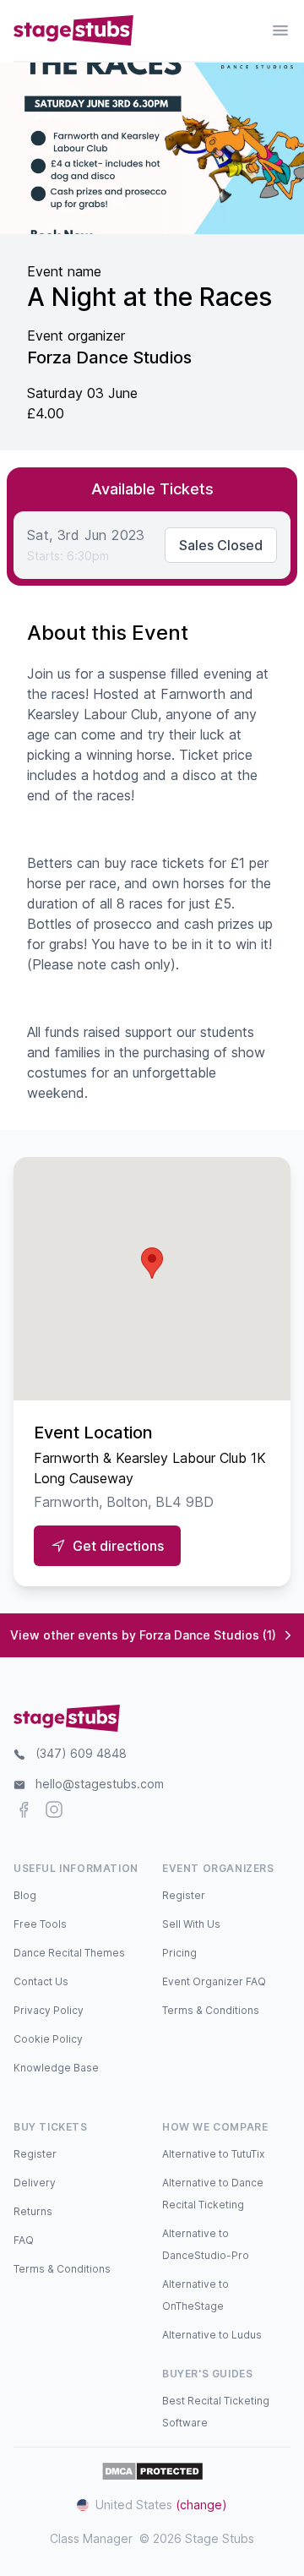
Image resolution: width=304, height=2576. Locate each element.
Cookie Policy (48, 2039)
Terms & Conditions (211, 2010)
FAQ (24, 2240)
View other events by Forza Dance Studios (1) (143, 1635)
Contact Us (41, 1981)
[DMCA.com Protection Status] (152, 2471)
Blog (25, 1895)
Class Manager (91, 2538)
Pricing (179, 1953)
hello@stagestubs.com (100, 1784)
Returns (33, 2211)
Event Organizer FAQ (214, 1981)
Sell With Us (191, 1924)
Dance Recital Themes (69, 1953)
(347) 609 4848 (81, 1753)
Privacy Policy (49, 2010)
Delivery (35, 2183)
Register (184, 1895)
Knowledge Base (56, 2068)
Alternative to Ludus (212, 2335)
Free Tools (40, 1924)
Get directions (118, 1546)
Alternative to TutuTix (213, 2154)
